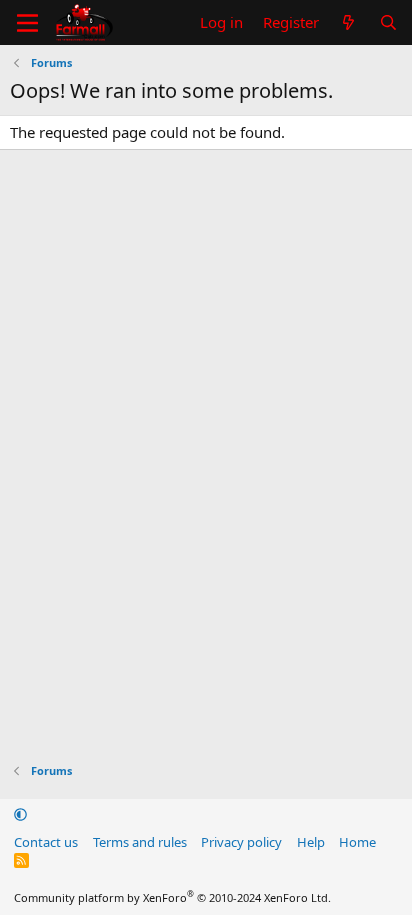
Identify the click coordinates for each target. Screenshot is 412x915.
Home (357, 842)
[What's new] (348, 22)
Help (311, 842)
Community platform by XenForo (172, 897)
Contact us (46, 842)
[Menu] (27, 23)
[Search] (388, 22)
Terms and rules (140, 842)
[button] (20, 814)
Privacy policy (241, 842)
